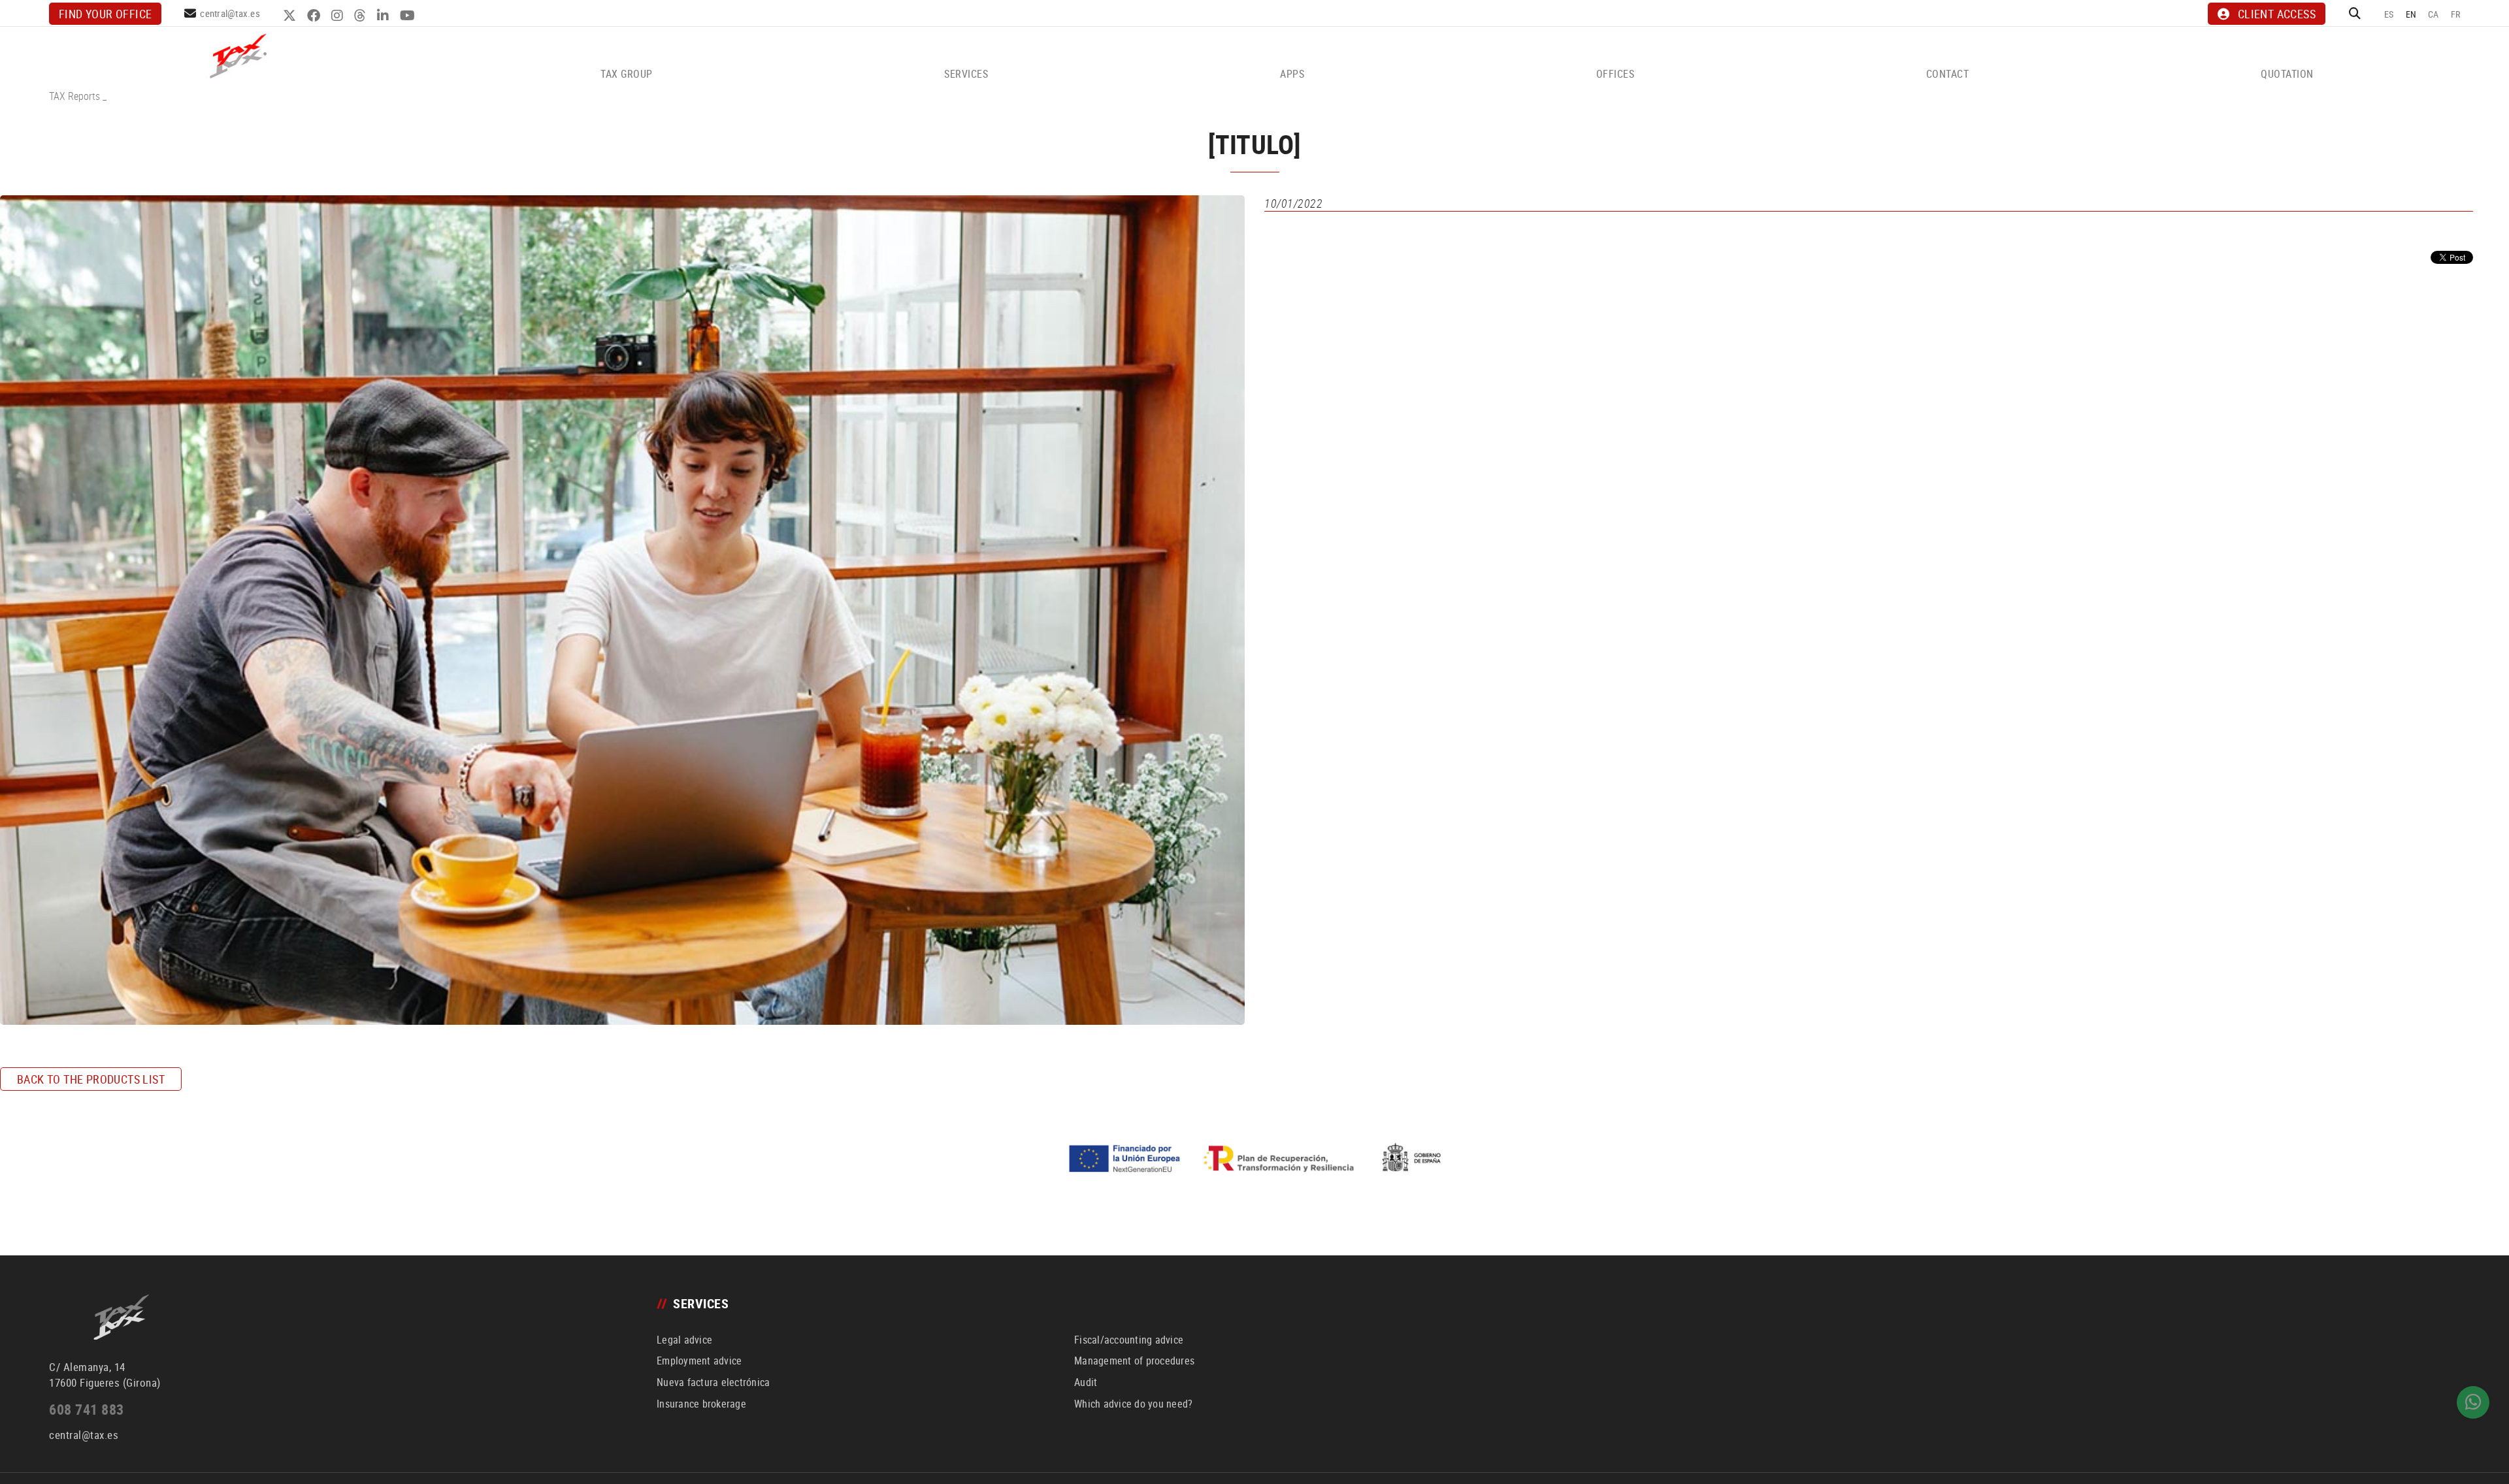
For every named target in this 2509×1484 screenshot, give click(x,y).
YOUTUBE (409, 16)
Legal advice (684, 1340)
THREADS (362, 16)
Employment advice (699, 1361)
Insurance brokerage (701, 1404)
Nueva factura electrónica (713, 1382)
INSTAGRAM (339, 16)
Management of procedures (1134, 1361)
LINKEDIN (385, 16)
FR (2456, 14)
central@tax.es (230, 13)
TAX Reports (74, 96)
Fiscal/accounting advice (1129, 1340)
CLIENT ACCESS (2277, 14)
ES (2389, 14)
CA (2434, 14)
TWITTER (291, 16)
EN (2411, 14)
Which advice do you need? (1133, 1404)
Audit (1086, 1382)
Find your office (105, 14)
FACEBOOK (315, 16)
